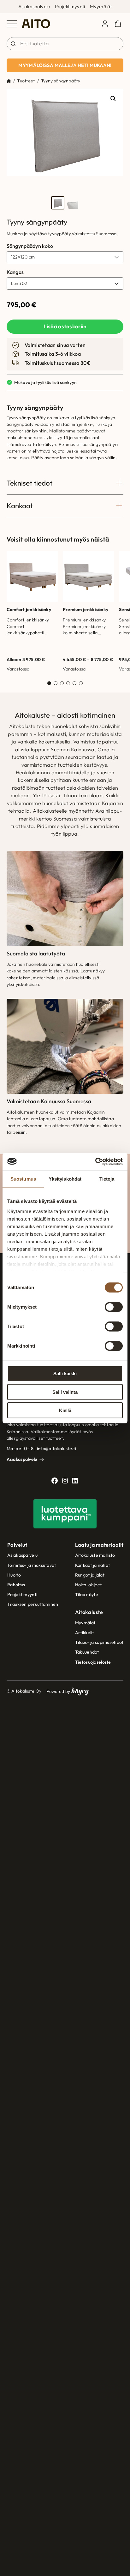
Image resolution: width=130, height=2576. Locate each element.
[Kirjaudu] (105, 24)
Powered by (68, 1691)
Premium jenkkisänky (86, 609)
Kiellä (65, 1410)
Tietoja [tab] (107, 1179)
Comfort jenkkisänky (29, 609)
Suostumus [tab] (23, 1179)
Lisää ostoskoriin (65, 326)
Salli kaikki (65, 1374)
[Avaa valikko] (12, 24)
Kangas (15, 272)
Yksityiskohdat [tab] (65, 1179)
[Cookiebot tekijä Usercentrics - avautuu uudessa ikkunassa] (95, 1161)
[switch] (114, 1307)
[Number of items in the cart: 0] (118, 24)
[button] (113, 99)
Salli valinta (65, 1392)
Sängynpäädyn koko (30, 246)
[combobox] (65, 44)
